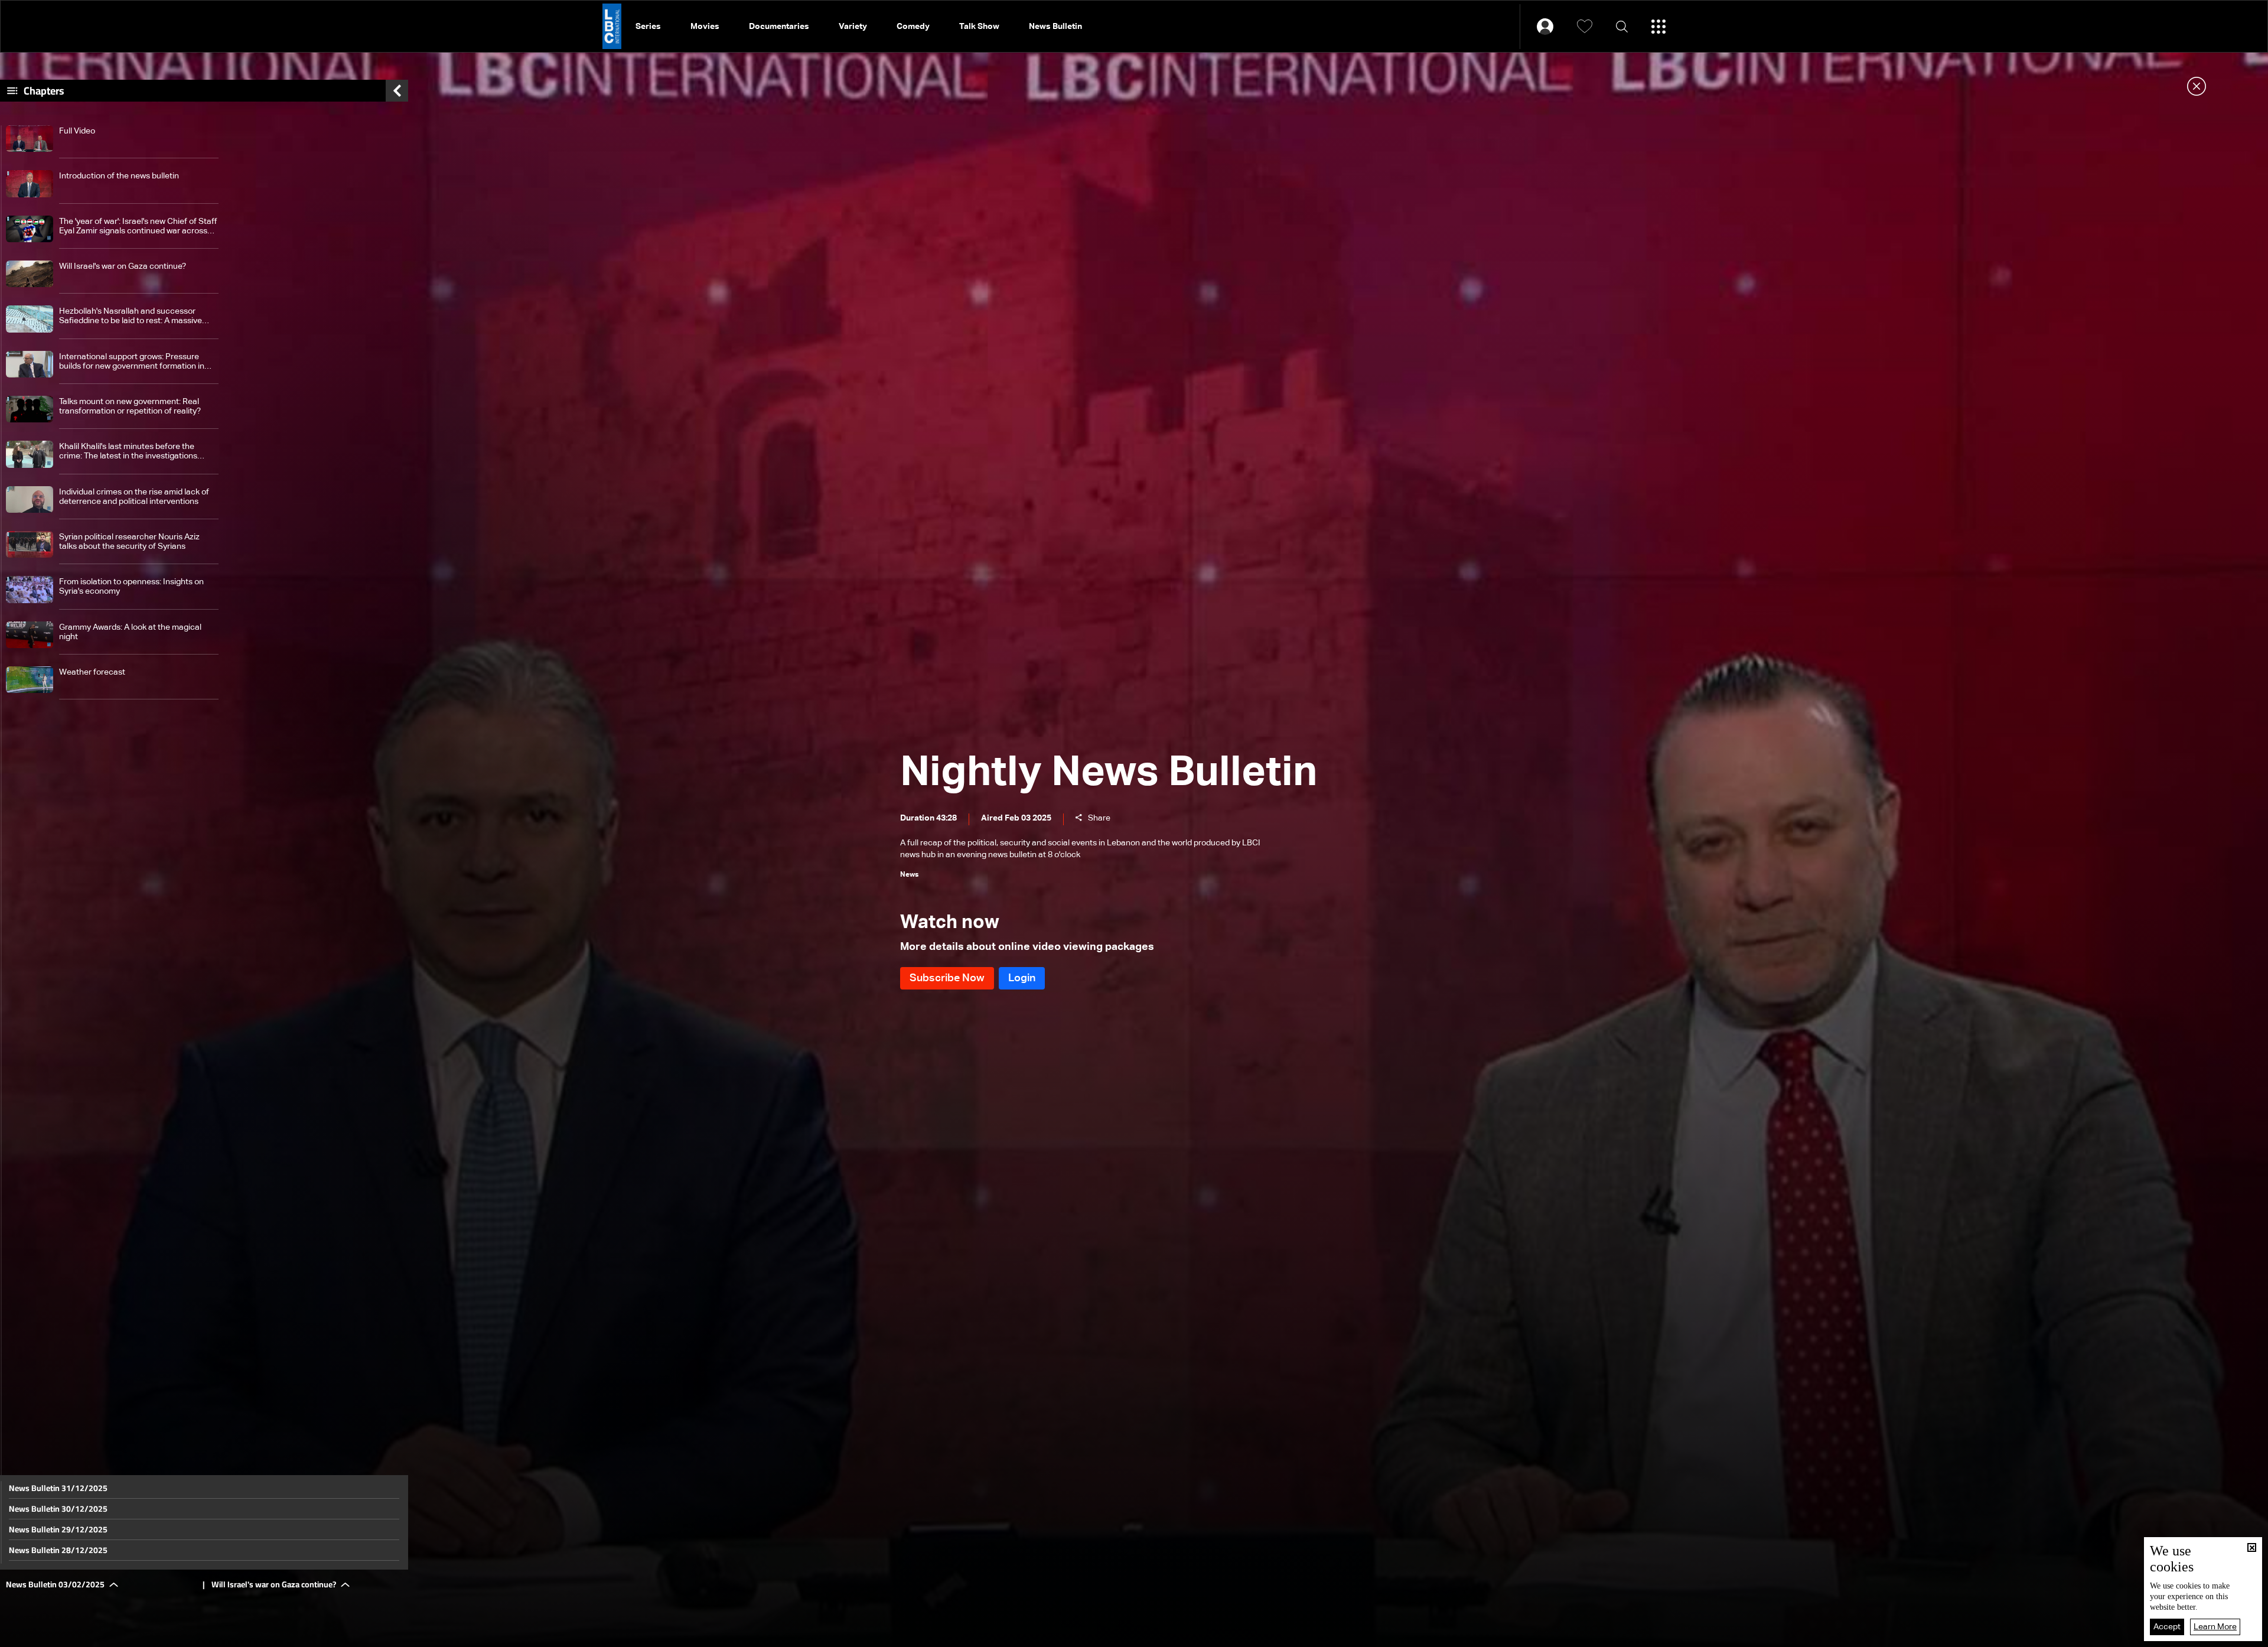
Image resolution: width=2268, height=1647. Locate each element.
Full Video (77, 131)
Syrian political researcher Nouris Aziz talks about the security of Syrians (129, 542)
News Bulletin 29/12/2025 (58, 1529)
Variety (853, 27)
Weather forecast (92, 672)
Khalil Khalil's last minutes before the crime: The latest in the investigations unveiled (128, 452)
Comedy (913, 27)
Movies (705, 27)
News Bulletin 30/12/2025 (58, 1509)
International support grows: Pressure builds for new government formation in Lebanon (132, 362)
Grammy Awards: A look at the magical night (130, 632)
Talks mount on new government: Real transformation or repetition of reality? (130, 406)
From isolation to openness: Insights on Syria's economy (131, 587)
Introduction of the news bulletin (119, 176)
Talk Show (979, 27)
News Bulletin (1055, 27)
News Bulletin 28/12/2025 (58, 1550)
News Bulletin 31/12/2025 (58, 1488)
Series (648, 27)
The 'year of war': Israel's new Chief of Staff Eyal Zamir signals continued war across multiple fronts (138, 227)
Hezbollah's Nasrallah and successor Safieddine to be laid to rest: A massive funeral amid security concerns (131, 316)
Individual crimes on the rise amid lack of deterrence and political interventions (134, 497)
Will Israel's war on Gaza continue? (123, 266)
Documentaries (779, 27)
